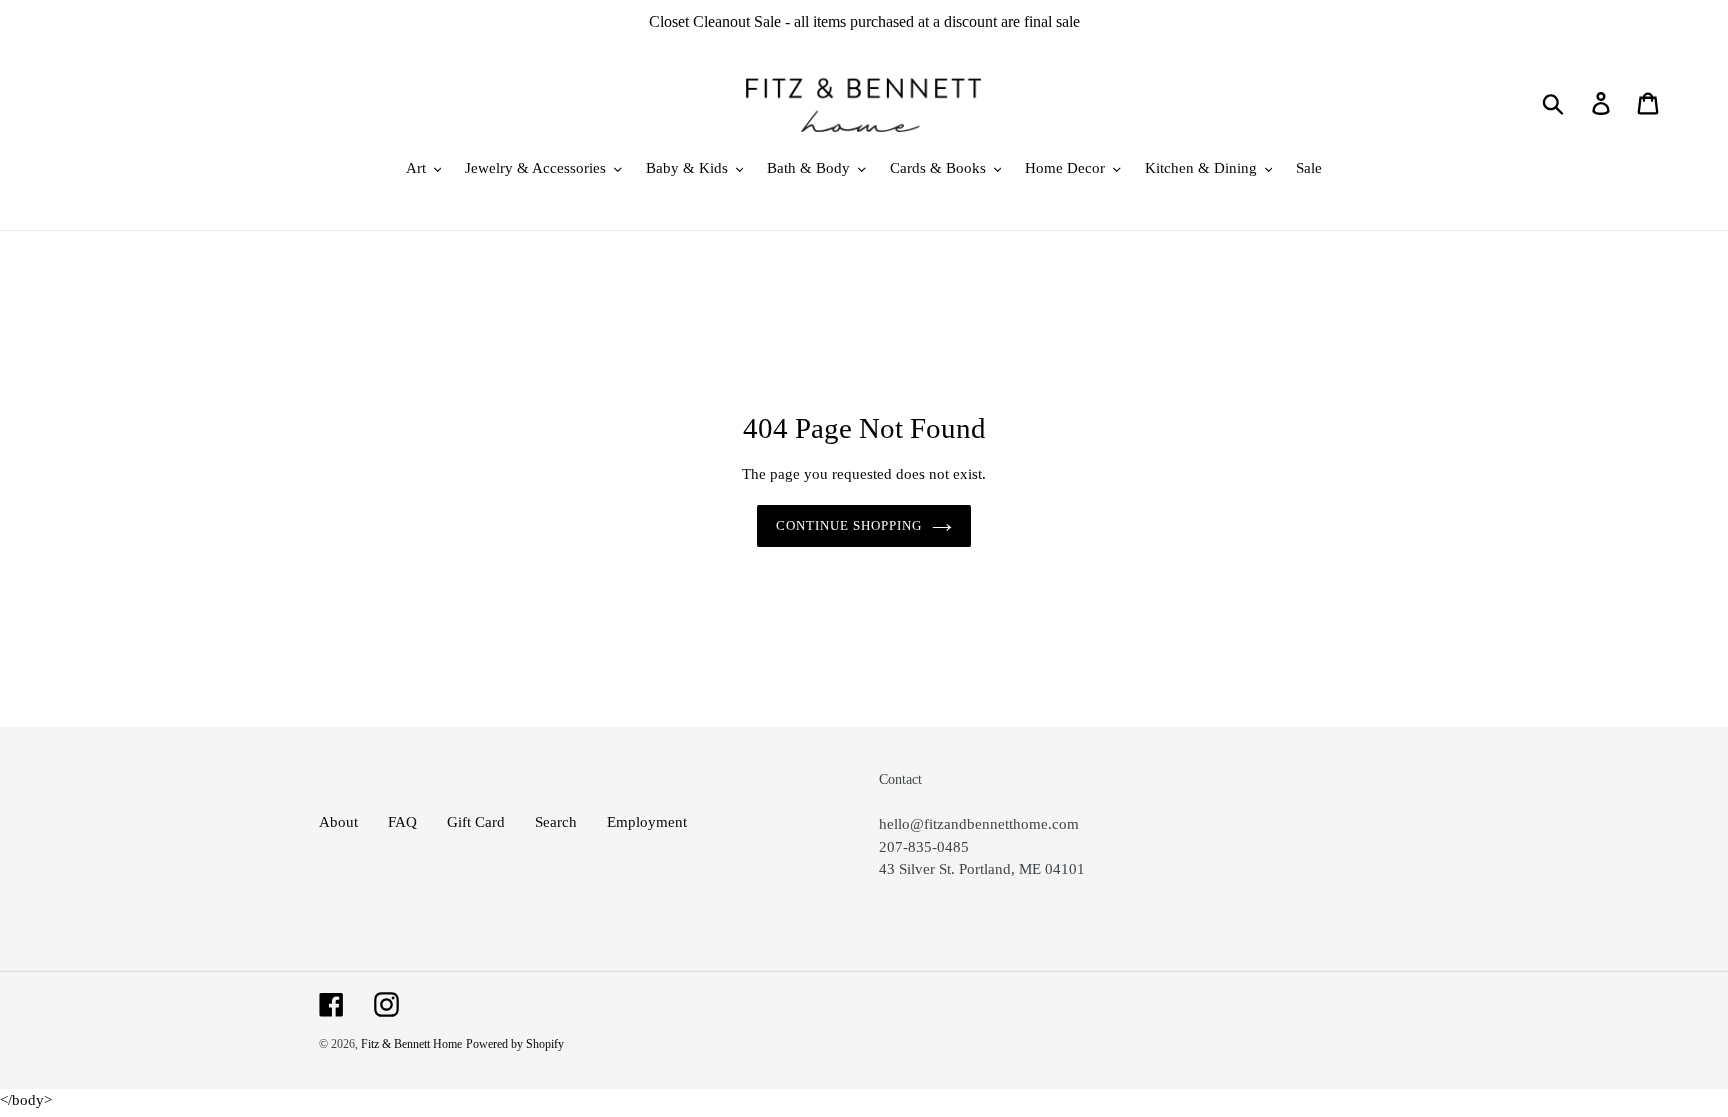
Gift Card (476, 822)
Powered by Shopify (515, 1044)
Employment (647, 822)
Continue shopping (849, 525)
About (338, 822)
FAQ (402, 822)
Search (556, 822)
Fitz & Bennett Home (411, 1044)
